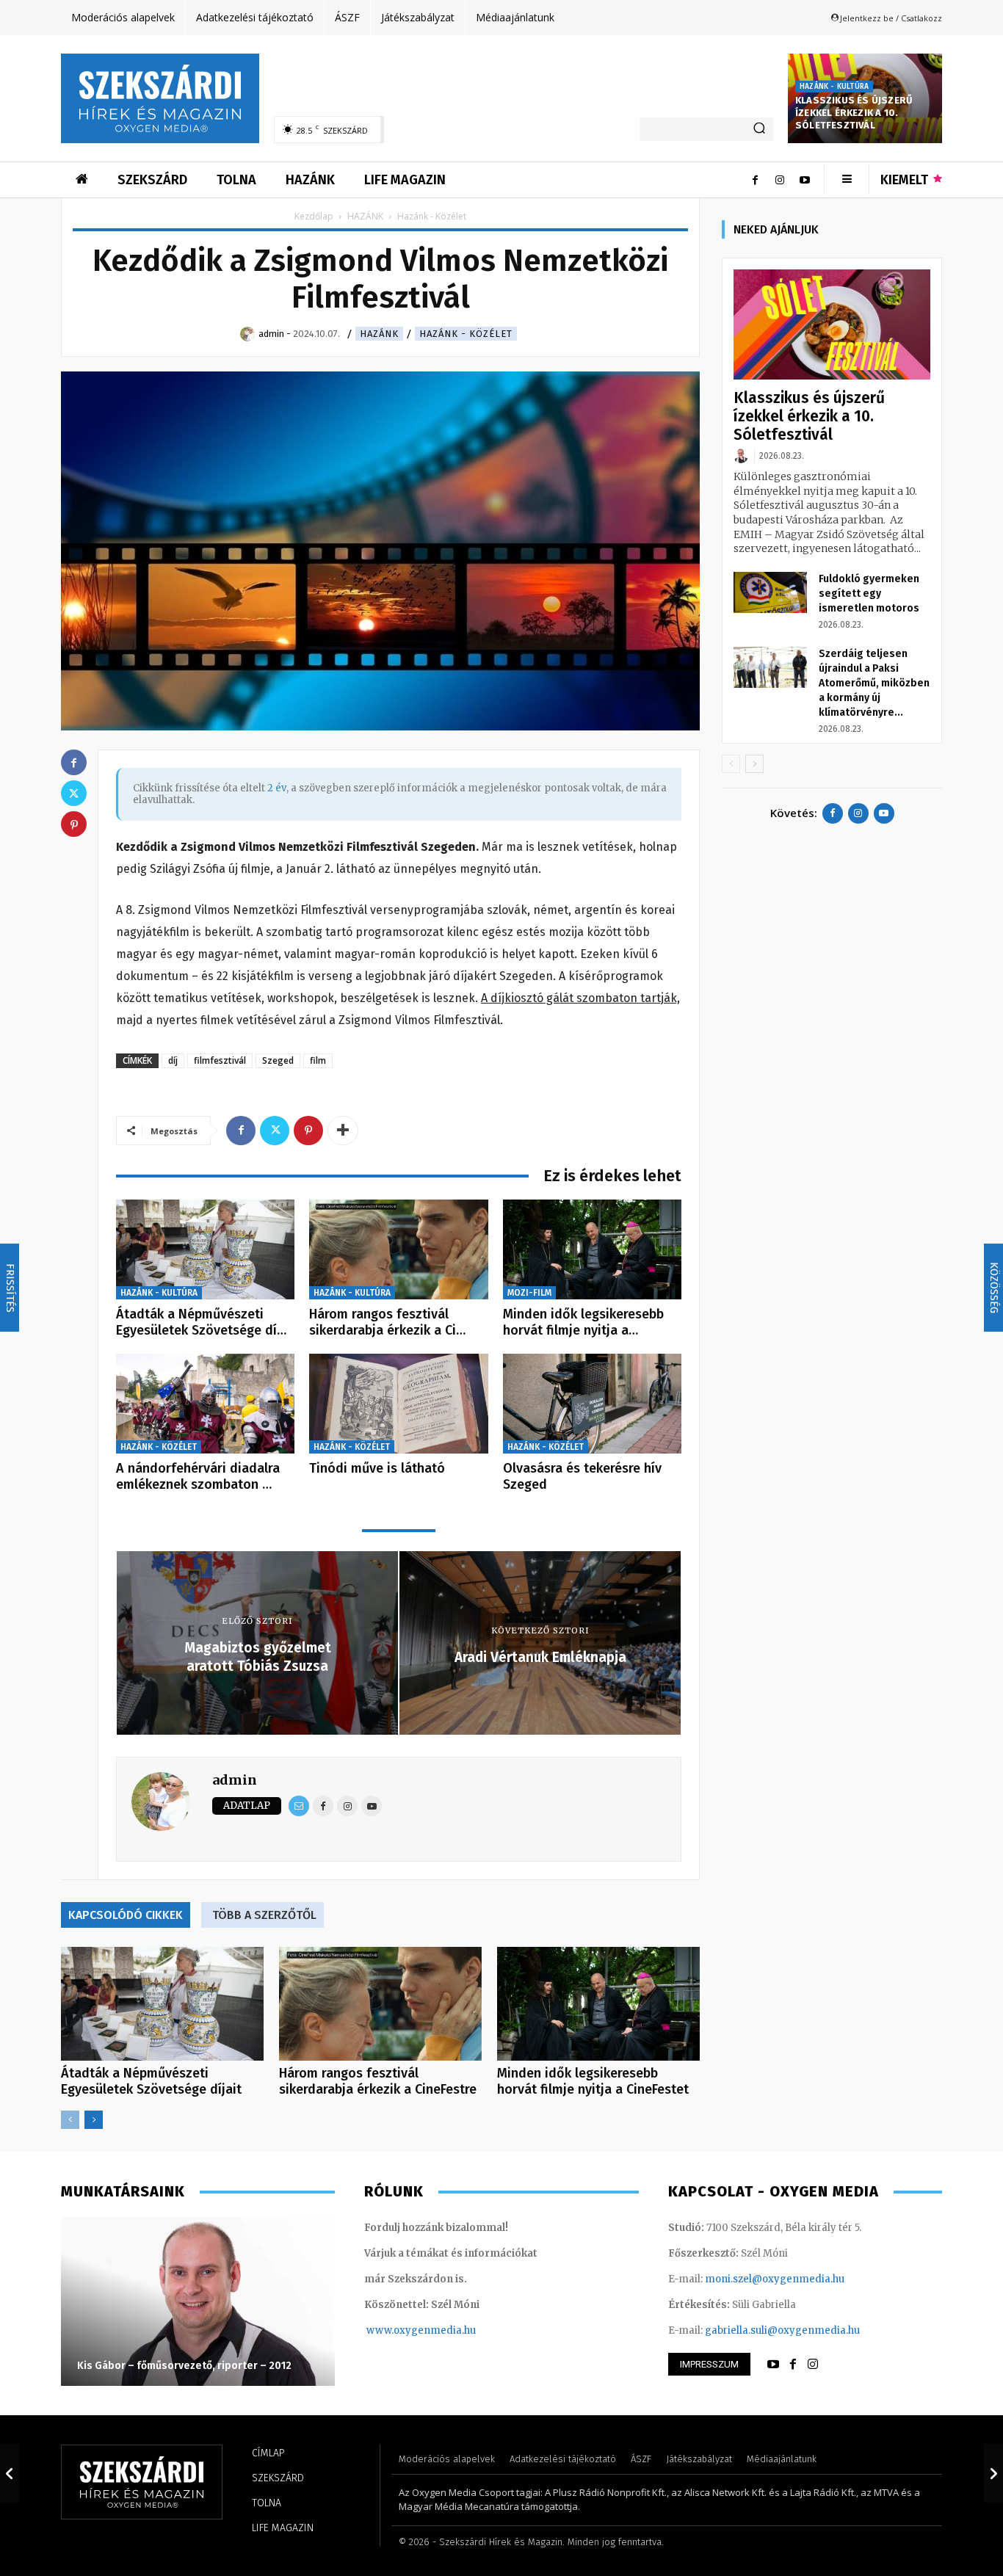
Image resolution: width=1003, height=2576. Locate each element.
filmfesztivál (220, 1060)
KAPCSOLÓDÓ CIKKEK (126, 1915)
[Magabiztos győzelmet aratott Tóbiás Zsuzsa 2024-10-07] (10, 2473)
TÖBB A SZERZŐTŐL (264, 1915)
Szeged (278, 1060)
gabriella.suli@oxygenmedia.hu (782, 2330)
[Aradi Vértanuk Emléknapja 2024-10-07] (993, 2473)
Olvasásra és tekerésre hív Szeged (582, 1476)
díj (173, 1060)
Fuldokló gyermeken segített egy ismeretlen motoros (869, 594)
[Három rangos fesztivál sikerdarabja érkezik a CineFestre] (398, 1250)
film (318, 1060)
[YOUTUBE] (773, 2365)
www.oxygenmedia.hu (421, 2330)
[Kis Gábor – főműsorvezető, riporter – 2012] (198, 2301)
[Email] (299, 1806)
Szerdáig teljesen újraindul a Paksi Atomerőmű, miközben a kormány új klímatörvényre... (874, 683)
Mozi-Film (529, 1293)
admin (235, 1780)
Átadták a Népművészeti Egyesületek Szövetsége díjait (151, 2081)
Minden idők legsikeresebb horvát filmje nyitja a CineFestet (593, 2081)
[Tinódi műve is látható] (398, 1404)
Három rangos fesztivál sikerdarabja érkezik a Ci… (387, 1322)
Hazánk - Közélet (466, 334)
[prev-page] (70, 2120)
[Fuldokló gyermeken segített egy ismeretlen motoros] (770, 592)
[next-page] (94, 2120)
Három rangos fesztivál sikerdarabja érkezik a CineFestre (378, 2081)
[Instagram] (780, 180)
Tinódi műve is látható (377, 1468)
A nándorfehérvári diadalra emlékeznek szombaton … (198, 1476)
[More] (343, 1131)
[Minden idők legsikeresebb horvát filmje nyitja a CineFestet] (592, 1250)
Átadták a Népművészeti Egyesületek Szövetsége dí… (201, 1322)
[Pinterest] (308, 1131)
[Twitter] (275, 1131)
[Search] (759, 129)
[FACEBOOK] (793, 2365)
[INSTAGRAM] (813, 2365)
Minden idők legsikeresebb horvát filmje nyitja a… (583, 1322)
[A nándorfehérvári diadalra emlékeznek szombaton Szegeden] (205, 1404)
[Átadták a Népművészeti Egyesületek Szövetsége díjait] (205, 1250)
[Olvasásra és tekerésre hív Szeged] (592, 1404)
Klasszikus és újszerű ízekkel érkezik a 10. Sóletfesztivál (854, 113)
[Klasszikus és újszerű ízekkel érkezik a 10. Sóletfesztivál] (832, 325)
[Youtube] (805, 180)
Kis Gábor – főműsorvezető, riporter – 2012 (184, 2366)
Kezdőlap (314, 216)
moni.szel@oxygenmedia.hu (775, 2279)
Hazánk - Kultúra (834, 87)
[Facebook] (755, 180)
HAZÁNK (365, 216)
